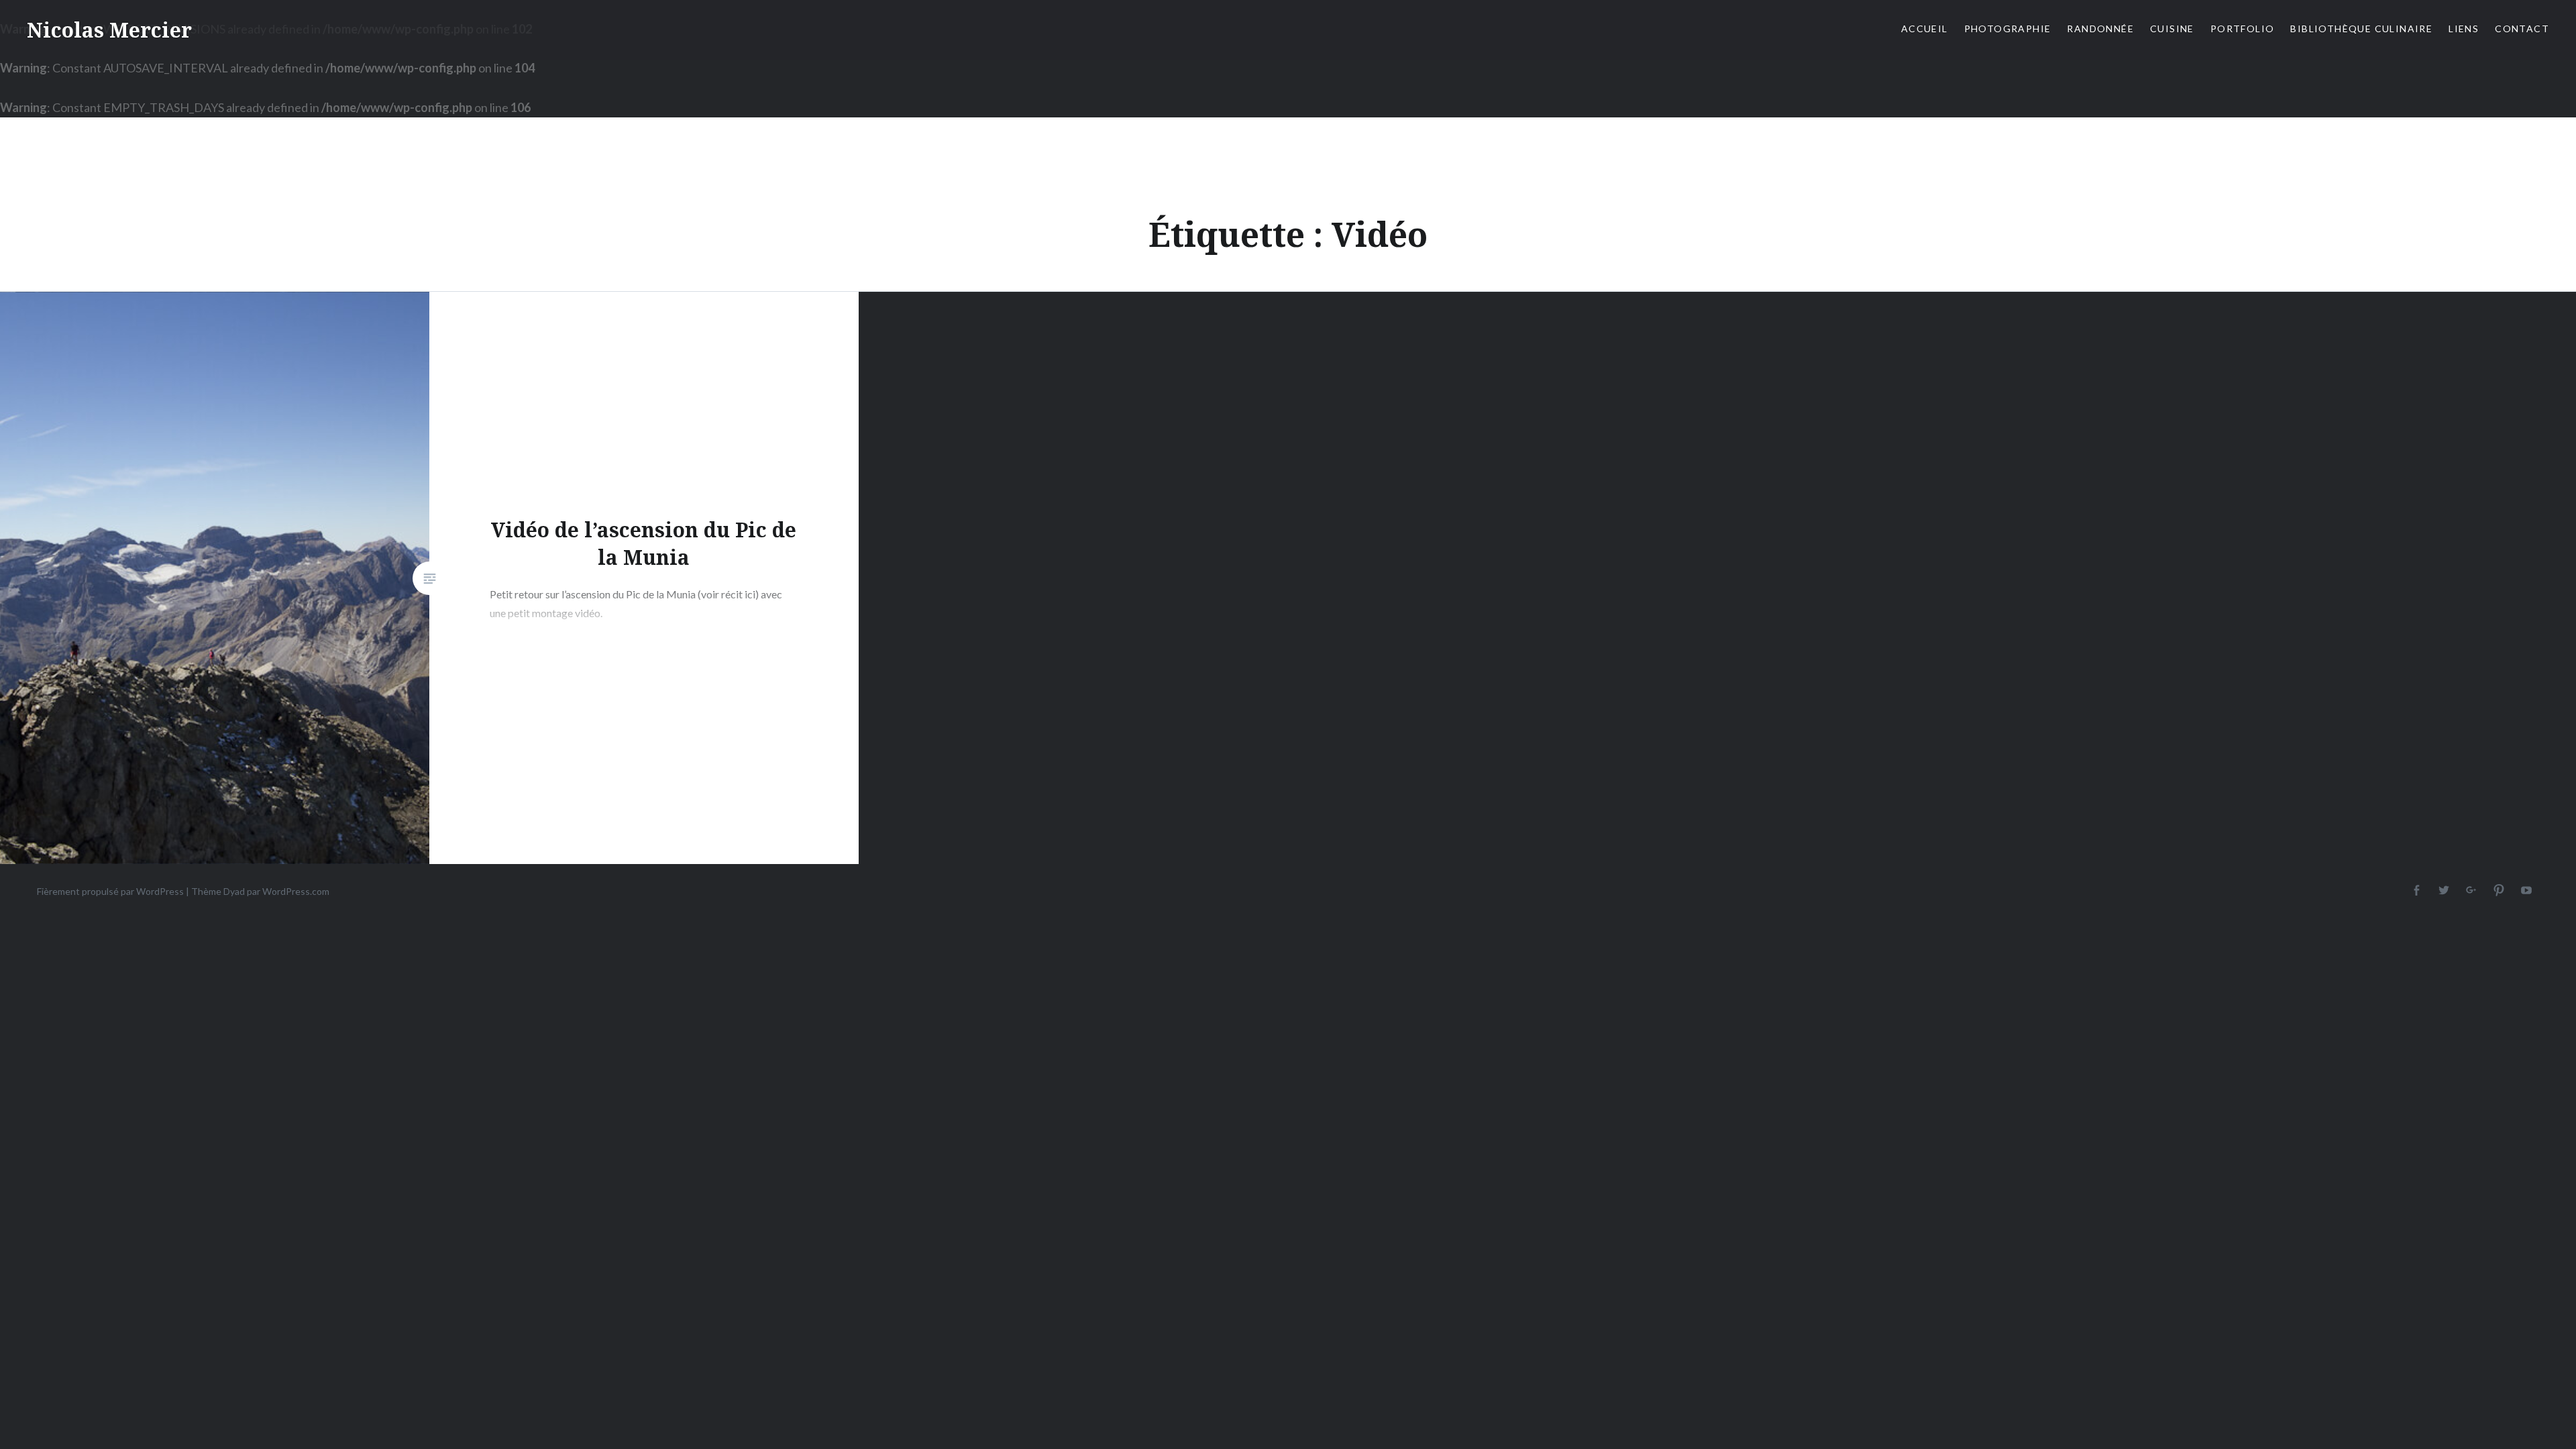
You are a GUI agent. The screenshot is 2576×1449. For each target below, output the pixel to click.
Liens (2464, 29)
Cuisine (2172, 29)
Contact (2522, 29)
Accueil (1925, 29)
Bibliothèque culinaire (2361, 29)
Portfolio (2243, 29)
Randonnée (2100, 29)
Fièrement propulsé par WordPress (110, 891)
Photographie (2008, 29)
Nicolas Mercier (109, 30)
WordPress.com (296, 891)
